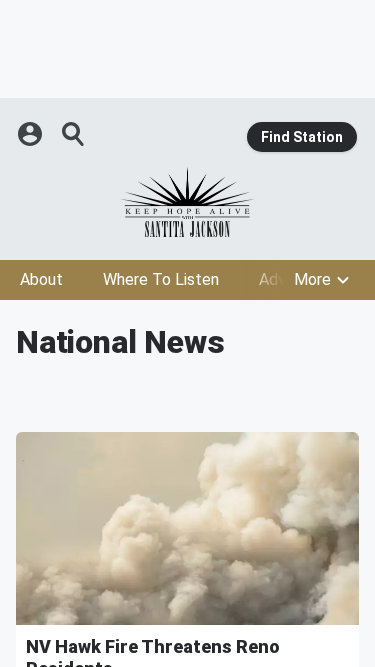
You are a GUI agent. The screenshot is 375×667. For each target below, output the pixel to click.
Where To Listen (161, 279)
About (41, 279)
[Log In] (32, 134)
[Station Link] (187, 202)
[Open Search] (74, 134)
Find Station (302, 137)
